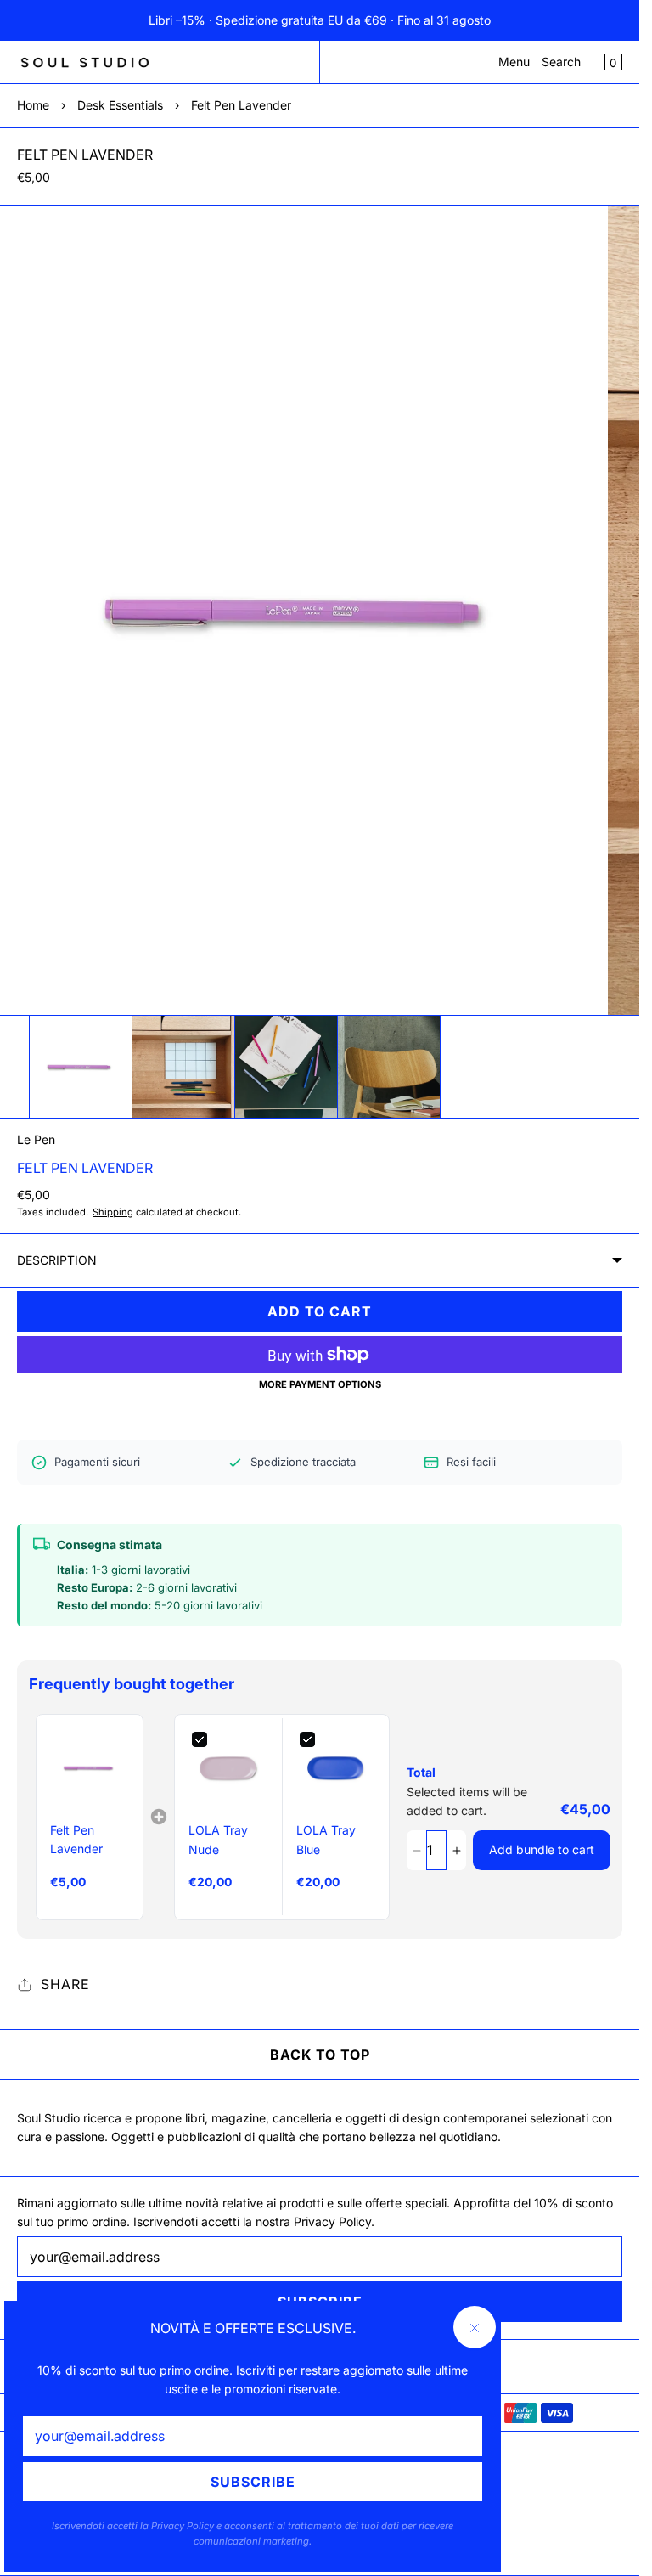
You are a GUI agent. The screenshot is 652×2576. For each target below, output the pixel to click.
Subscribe (253, 2482)
